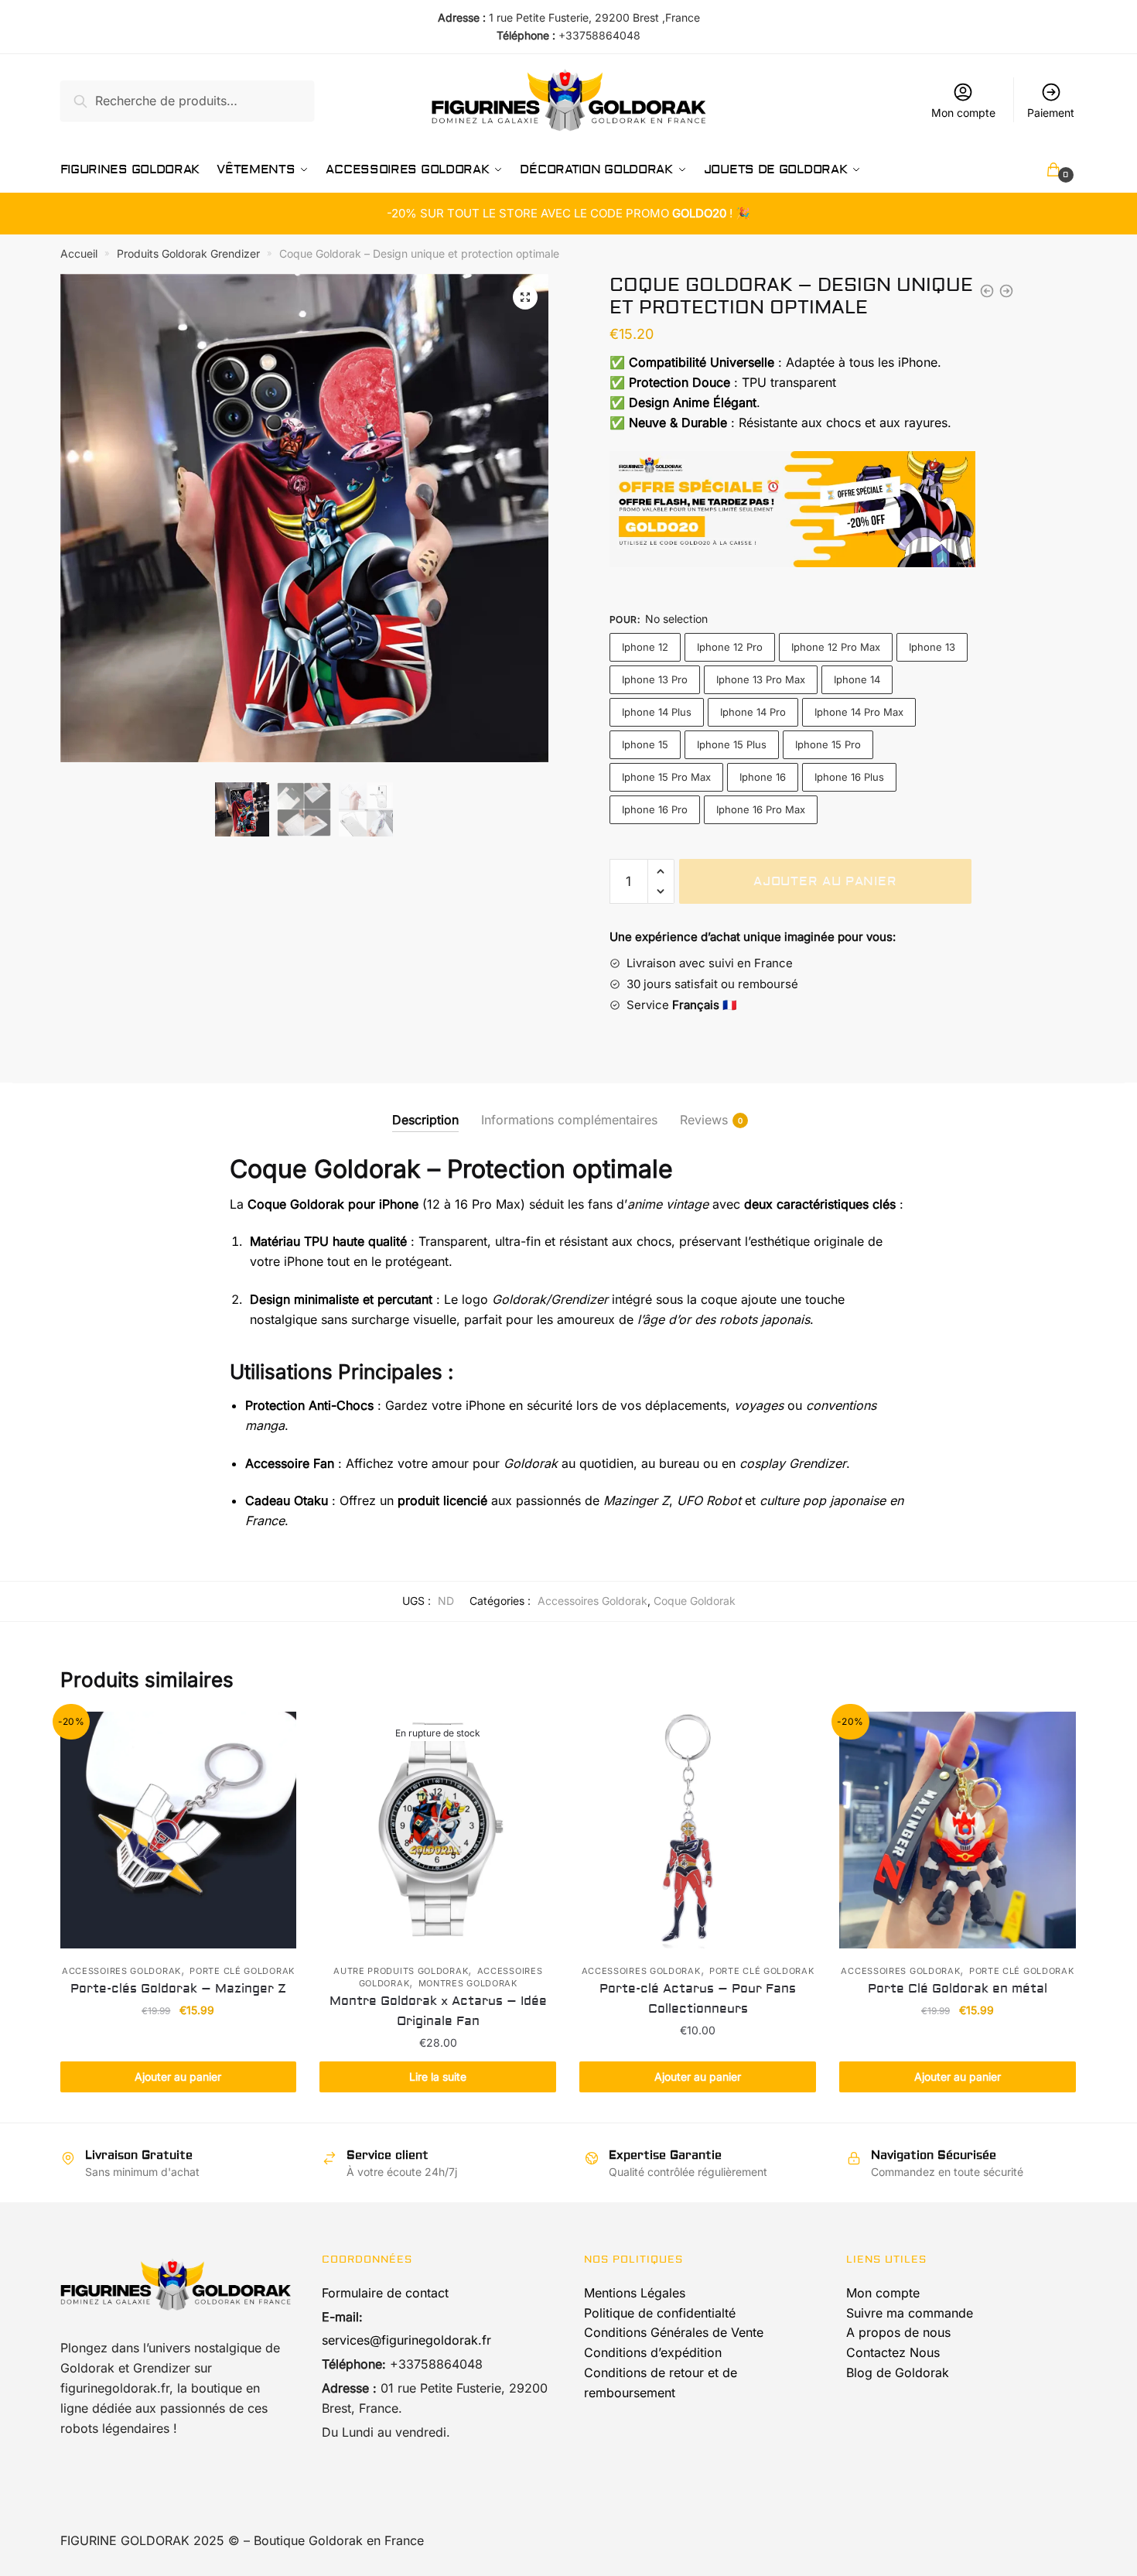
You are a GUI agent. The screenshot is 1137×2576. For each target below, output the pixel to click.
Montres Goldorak (468, 1983)
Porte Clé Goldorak (242, 1971)
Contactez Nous (893, 2352)
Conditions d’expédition (653, 2352)
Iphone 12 (645, 647)
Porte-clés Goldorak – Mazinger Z (178, 1989)
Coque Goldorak (695, 1601)
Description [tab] (425, 1120)
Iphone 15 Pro (828, 744)
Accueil (79, 253)
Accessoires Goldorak (592, 1601)
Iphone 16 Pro (655, 809)
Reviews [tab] (704, 1120)
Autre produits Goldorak (401, 1971)
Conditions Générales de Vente (674, 2332)
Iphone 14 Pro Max (859, 712)
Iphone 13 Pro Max (761, 679)
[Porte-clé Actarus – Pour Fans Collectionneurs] (698, 1830)
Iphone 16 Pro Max (761, 809)
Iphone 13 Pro (655, 679)
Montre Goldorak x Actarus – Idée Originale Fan (438, 2011)
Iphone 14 (857, 679)
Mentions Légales (635, 2293)
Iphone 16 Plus (849, 777)
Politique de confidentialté (660, 2313)
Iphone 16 (763, 777)
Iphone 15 (645, 744)
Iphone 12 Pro (730, 647)
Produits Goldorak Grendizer (188, 253)
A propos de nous (898, 2332)
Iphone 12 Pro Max (836, 647)
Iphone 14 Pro (753, 712)
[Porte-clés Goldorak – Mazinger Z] (179, 1830)
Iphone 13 (932, 647)
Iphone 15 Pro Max (666, 777)
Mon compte (963, 113)
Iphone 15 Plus (732, 744)
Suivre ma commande (910, 2313)
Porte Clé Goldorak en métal (958, 1989)
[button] (525, 297)
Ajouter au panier (825, 881)
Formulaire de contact (385, 2293)
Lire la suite (438, 2077)
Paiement (1051, 113)
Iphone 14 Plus (657, 712)
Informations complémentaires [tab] (569, 1120)
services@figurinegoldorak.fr (406, 2340)
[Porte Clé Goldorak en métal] (958, 1830)
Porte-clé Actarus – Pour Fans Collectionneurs (698, 1999)
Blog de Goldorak (898, 2372)
